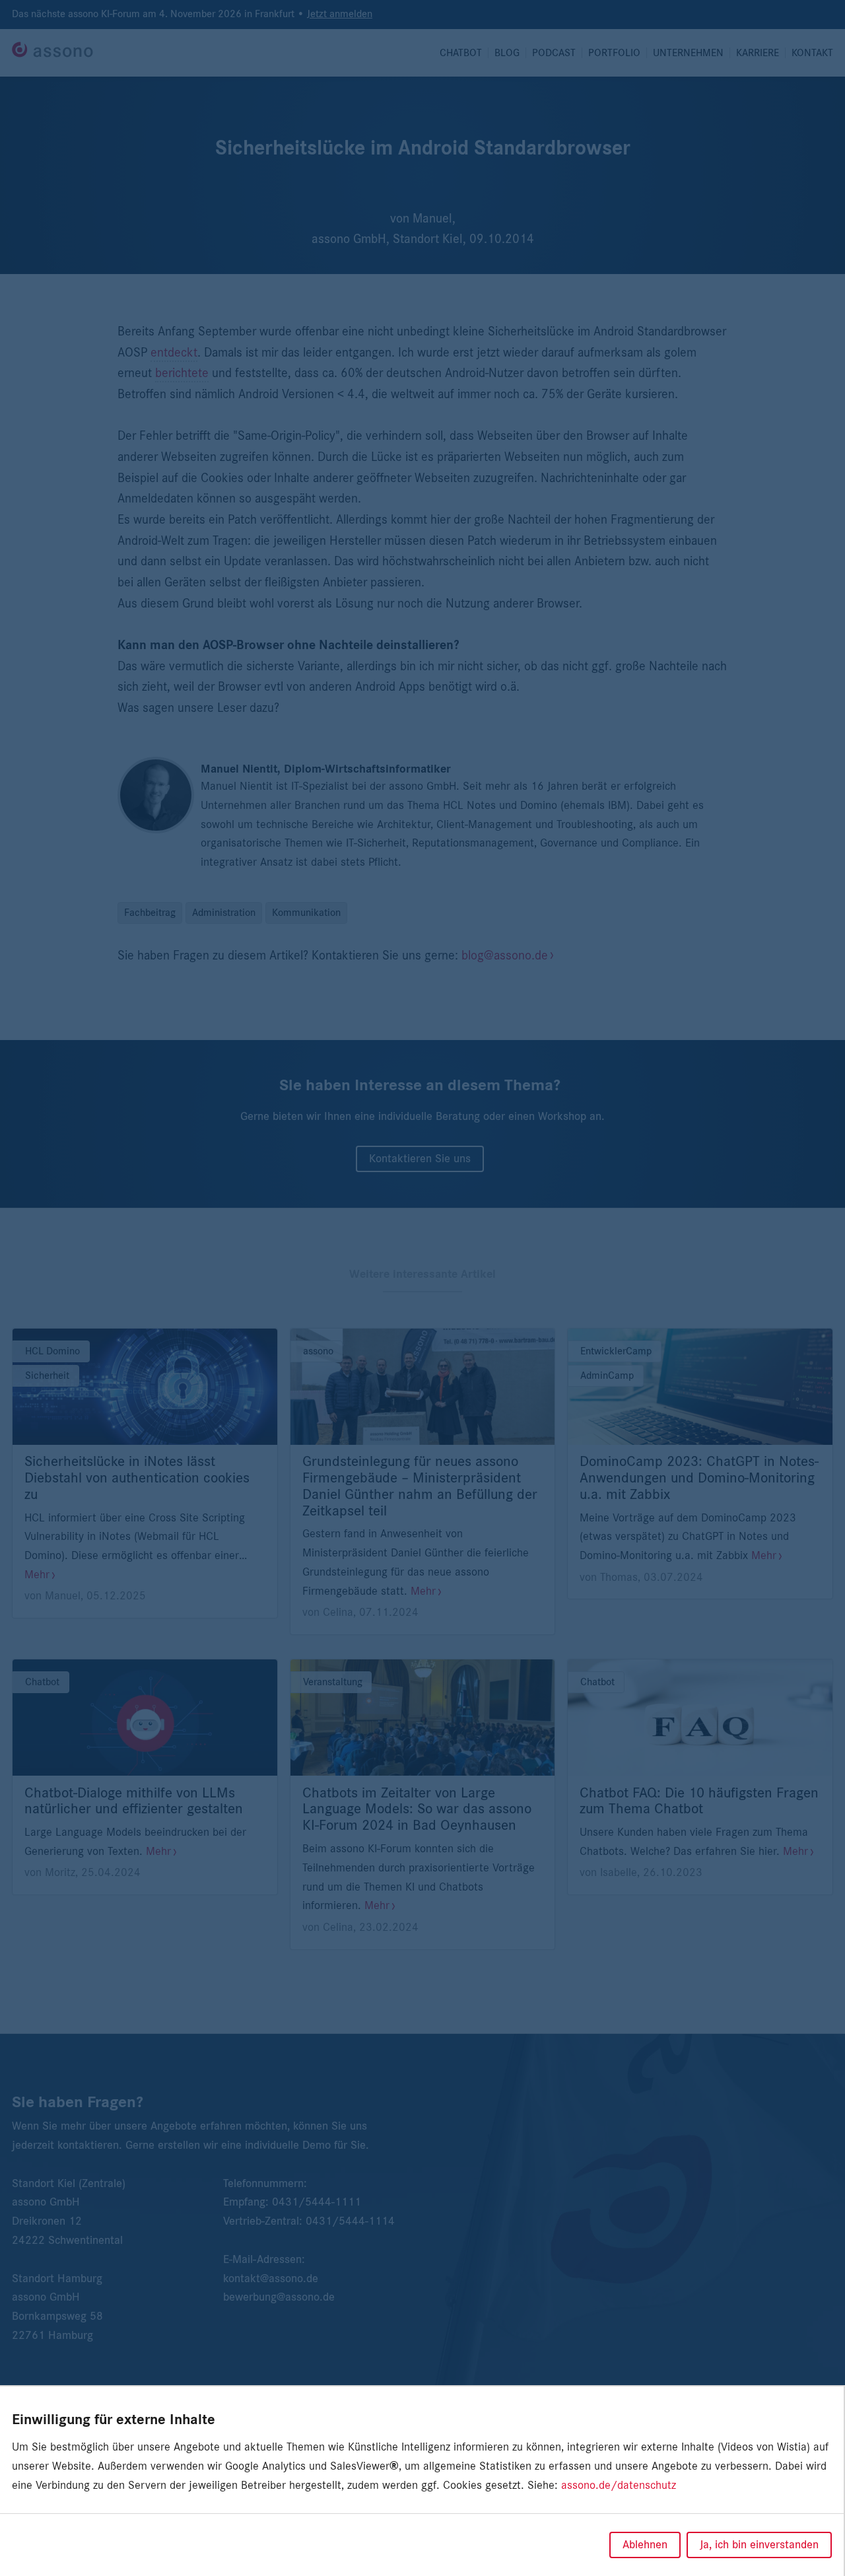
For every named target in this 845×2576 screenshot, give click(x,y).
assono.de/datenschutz (619, 2486)
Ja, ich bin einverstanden (759, 2545)
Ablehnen (645, 2545)
